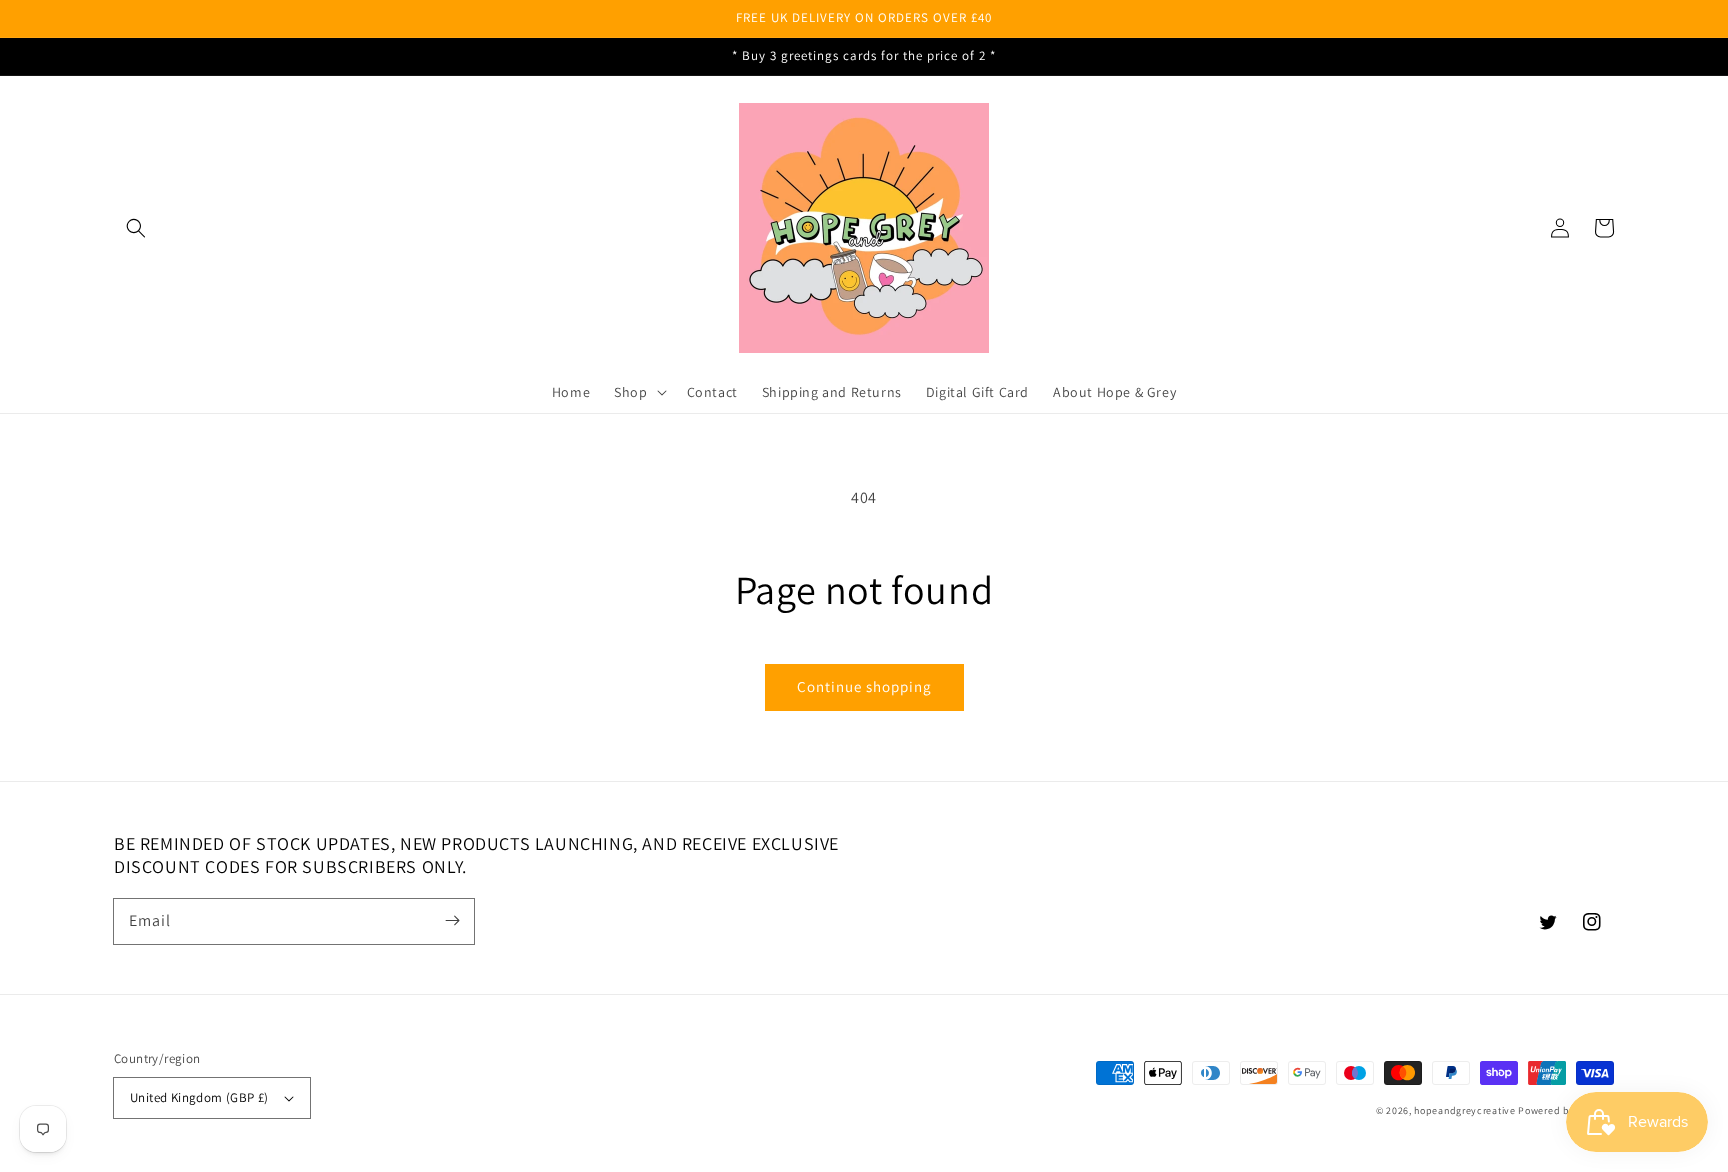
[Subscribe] (452, 921)
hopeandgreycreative (1464, 1110)
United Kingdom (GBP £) (199, 1097)
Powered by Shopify (1566, 1110)
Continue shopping (864, 686)
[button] (136, 228)
